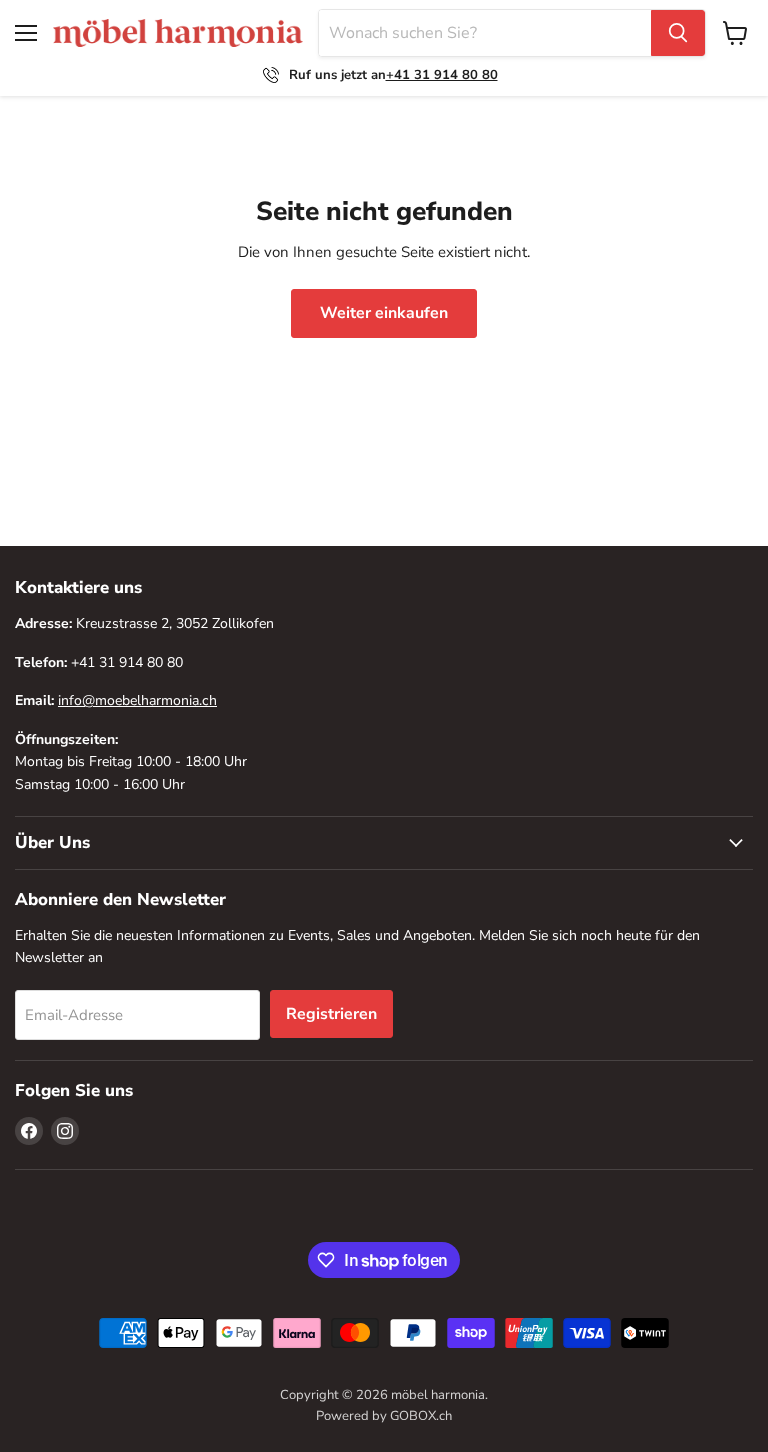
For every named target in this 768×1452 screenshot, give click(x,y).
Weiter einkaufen (384, 313)
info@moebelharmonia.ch (137, 700)
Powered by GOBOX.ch (384, 1416)
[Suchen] (678, 33)
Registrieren (331, 1014)
